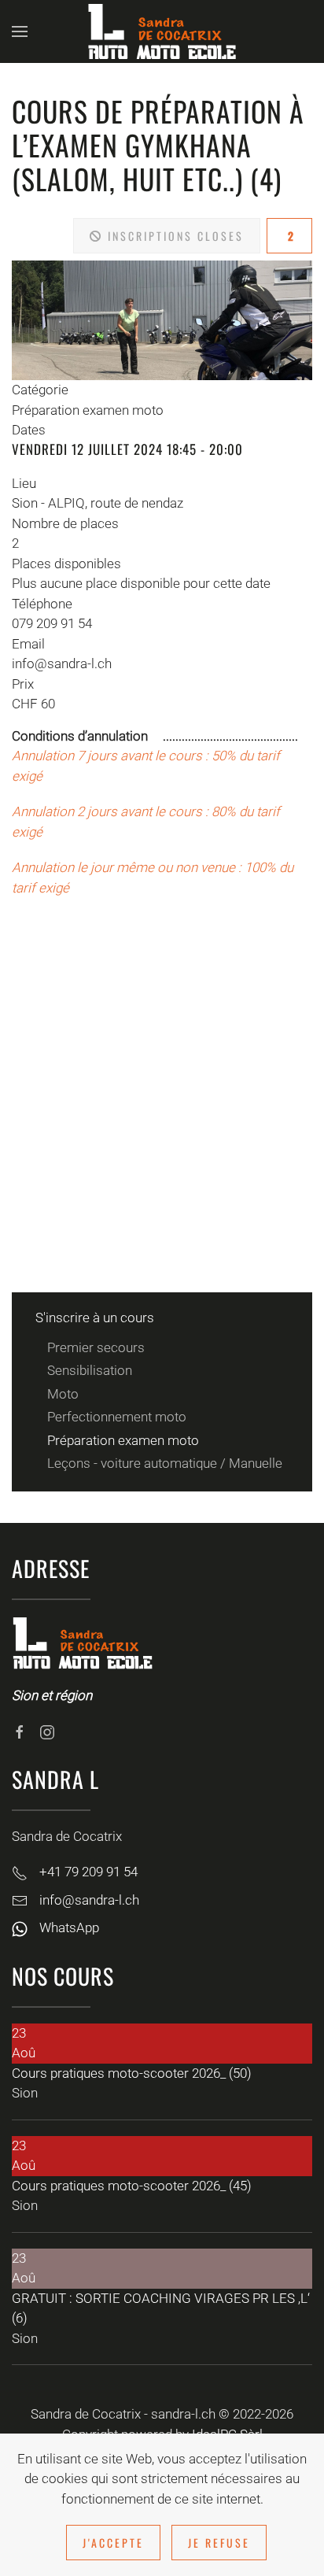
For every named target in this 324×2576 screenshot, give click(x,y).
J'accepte (113, 2543)
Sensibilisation (90, 1370)
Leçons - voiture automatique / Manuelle (165, 1463)
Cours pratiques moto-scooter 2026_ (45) (132, 2186)
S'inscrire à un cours (95, 1318)
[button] (20, 31)
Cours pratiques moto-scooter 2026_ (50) (132, 2073)
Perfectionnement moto (117, 1417)
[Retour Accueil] (162, 31)
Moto (63, 1394)
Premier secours (96, 1347)
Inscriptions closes (173, 236)
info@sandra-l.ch (62, 663)
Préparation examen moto (123, 1440)
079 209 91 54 (52, 623)
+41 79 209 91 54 (88, 1872)
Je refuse (219, 2543)
